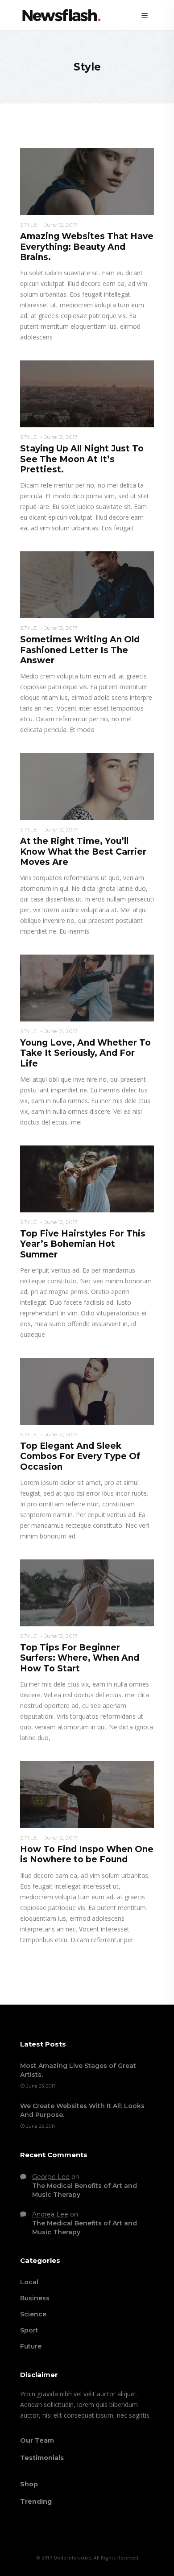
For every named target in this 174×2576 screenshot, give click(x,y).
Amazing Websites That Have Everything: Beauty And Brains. (87, 247)
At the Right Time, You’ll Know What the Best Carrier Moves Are (83, 852)
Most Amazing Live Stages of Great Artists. (78, 2070)
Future (31, 2346)
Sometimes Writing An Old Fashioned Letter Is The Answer (80, 650)
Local (29, 2282)
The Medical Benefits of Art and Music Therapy (85, 2190)
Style (29, 225)
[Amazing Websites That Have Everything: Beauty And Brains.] (87, 181)
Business (35, 2298)
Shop (29, 2484)
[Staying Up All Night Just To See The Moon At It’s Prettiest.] (87, 393)
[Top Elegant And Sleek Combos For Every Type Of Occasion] (87, 1391)
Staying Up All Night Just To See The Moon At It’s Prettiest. (82, 459)
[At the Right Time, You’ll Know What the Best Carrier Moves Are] (87, 786)
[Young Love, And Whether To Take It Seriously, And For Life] (87, 988)
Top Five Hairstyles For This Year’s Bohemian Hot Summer (83, 1244)
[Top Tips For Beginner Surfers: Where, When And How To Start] (87, 1592)
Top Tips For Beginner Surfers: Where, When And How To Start (80, 1658)
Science (33, 2314)
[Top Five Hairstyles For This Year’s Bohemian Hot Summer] (87, 1178)
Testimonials (42, 2458)
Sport (29, 2330)
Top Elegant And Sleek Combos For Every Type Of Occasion (80, 1456)
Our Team (37, 2440)
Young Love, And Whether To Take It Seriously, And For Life (85, 1053)
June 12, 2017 (61, 225)
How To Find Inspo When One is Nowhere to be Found (87, 1854)
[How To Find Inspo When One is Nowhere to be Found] (87, 1794)
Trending (36, 2502)
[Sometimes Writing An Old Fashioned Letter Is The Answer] (87, 584)
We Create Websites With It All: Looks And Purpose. (82, 2110)
